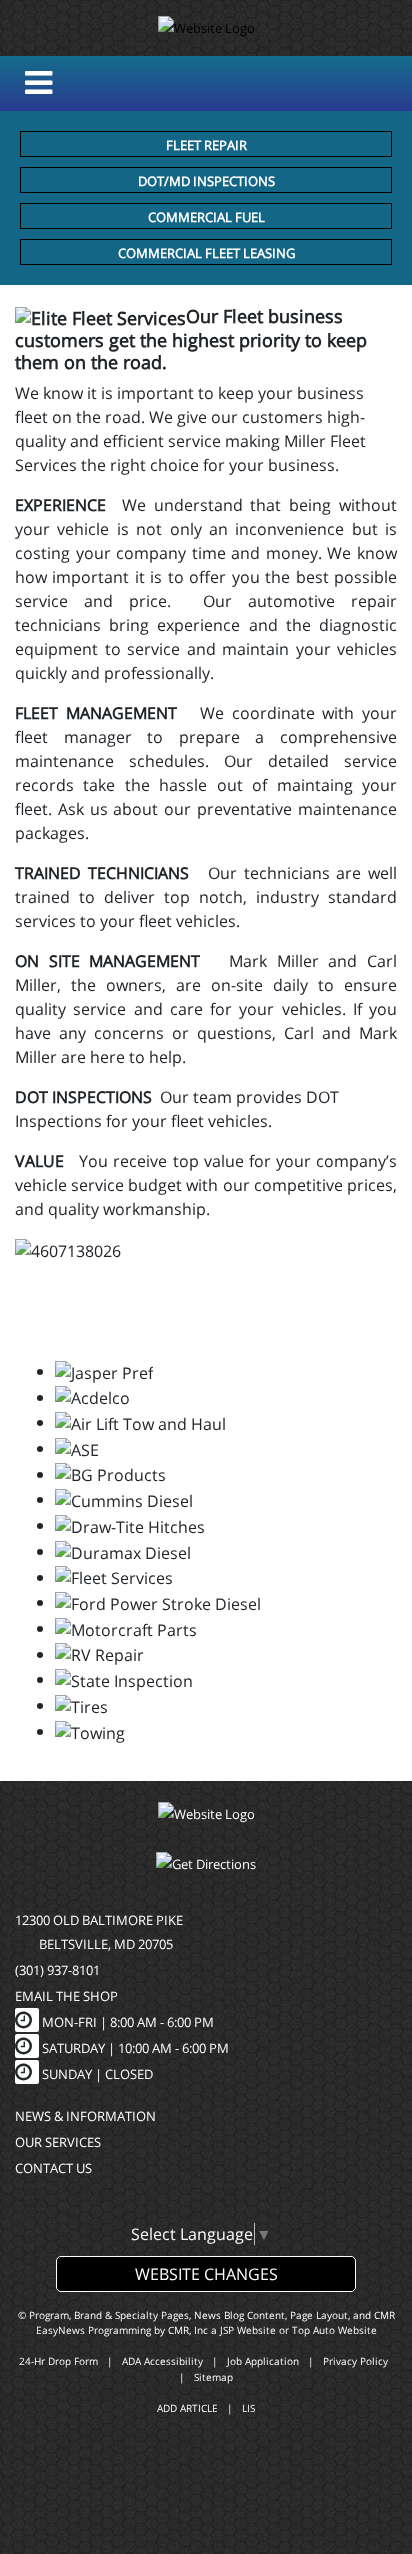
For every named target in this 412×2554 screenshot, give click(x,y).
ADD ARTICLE (187, 2408)
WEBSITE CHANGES (206, 2274)
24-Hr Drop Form (58, 2361)
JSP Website (248, 2330)
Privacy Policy (355, 2361)
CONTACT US (53, 2168)
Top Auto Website (334, 2330)
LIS (248, 2408)
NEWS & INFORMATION (85, 2116)
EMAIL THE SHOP (66, 1996)
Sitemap (213, 2377)
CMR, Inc (188, 2330)
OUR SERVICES (58, 2142)
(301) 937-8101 (57, 1970)
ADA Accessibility (162, 2361)
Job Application (263, 2361)
